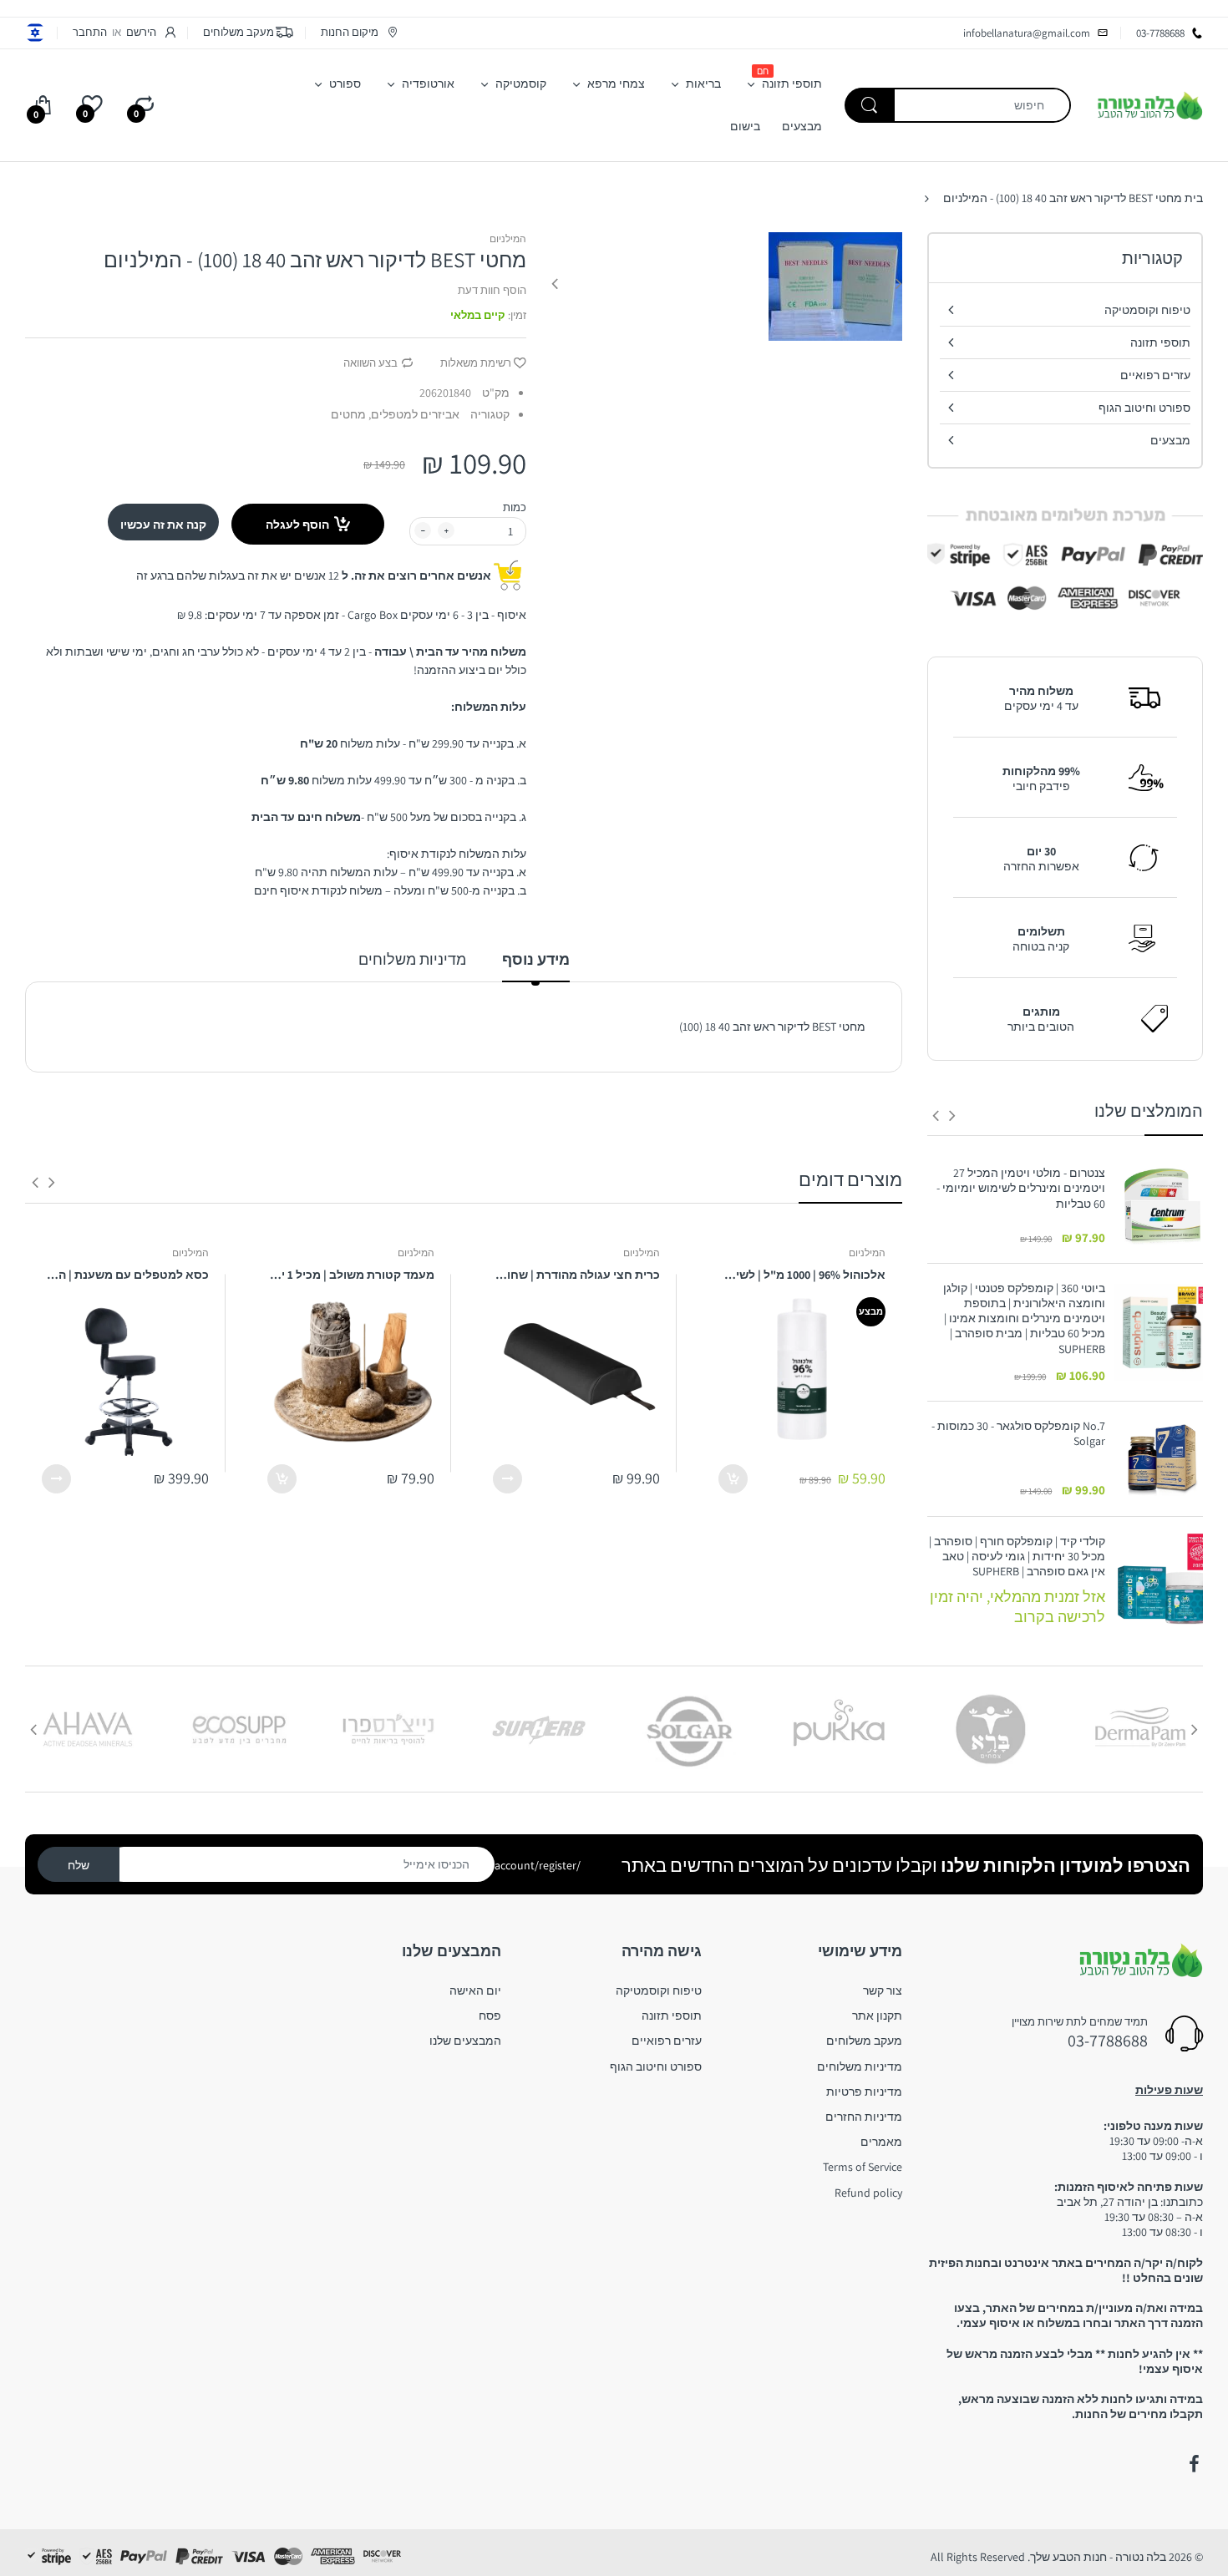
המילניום (508, 238)
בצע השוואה (370, 363)
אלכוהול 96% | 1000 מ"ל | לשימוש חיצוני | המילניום (802, 1275)
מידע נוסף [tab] (536, 959)
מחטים (348, 414)
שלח (79, 1865)
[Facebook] (1194, 2464)
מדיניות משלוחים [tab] (412, 959)
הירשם (141, 32)
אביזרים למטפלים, (414, 414)
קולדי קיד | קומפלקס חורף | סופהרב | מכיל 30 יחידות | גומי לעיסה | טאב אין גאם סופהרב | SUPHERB (1017, 1556)
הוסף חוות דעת (492, 290)
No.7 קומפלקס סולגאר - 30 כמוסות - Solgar (1018, 1433)
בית (1194, 198)
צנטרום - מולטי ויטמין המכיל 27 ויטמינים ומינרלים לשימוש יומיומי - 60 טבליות (1021, 1188)
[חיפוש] (870, 105)
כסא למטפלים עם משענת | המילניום (125, 1275)
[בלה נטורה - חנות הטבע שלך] (1149, 104)
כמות (515, 507)
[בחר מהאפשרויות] (507, 1479)
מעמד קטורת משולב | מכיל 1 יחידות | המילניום (351, 1275)
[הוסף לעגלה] (733, 1479)
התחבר (90, 32)
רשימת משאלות (476, 363)
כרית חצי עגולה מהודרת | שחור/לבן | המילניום (576, 1275)
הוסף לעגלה (297, 525)
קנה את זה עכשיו (163, 525)
